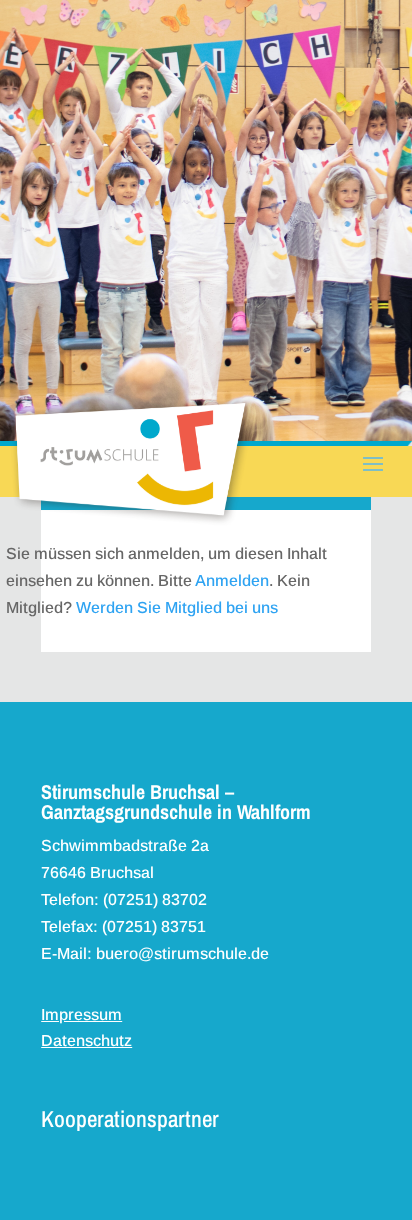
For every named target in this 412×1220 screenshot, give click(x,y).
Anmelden (232, 580)
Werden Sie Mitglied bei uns (177, 607)
